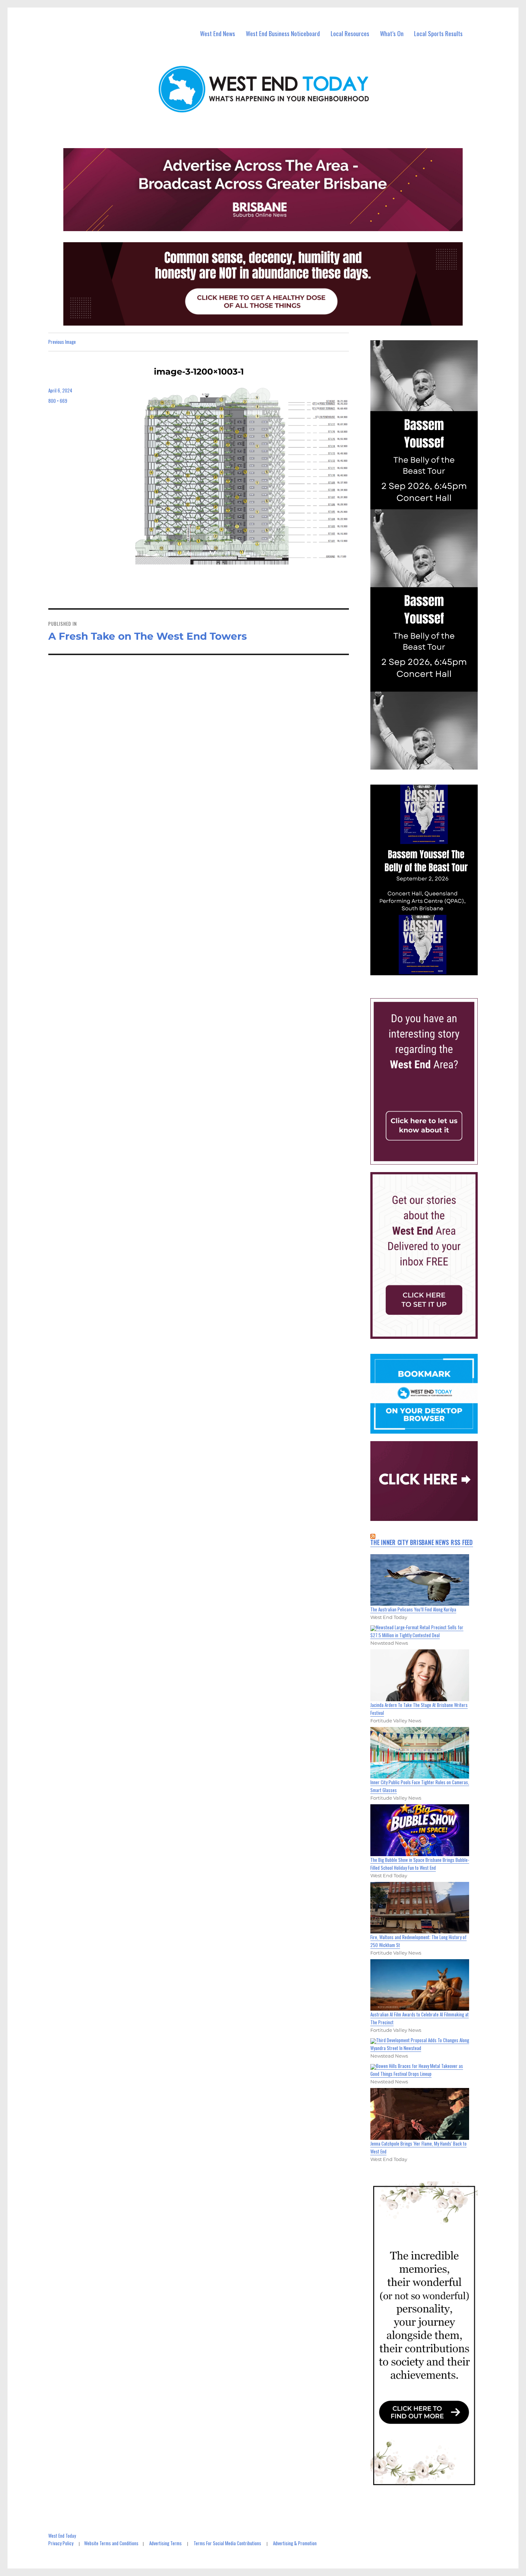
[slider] (431, 970)
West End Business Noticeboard (283, 33)
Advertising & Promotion (295, 2543)
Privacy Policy (61, 2543)
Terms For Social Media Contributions (227, 2543)
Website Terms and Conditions (111, 2543)
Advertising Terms (165, 2543)
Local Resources (350, 33)
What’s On (392, 33)
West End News (218, 33)
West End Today (62, 2536)
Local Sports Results (438, 33)
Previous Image (62, 342)
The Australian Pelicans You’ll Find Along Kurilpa (413, 1609)
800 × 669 (58, 401)
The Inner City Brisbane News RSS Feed (422, 1542)
